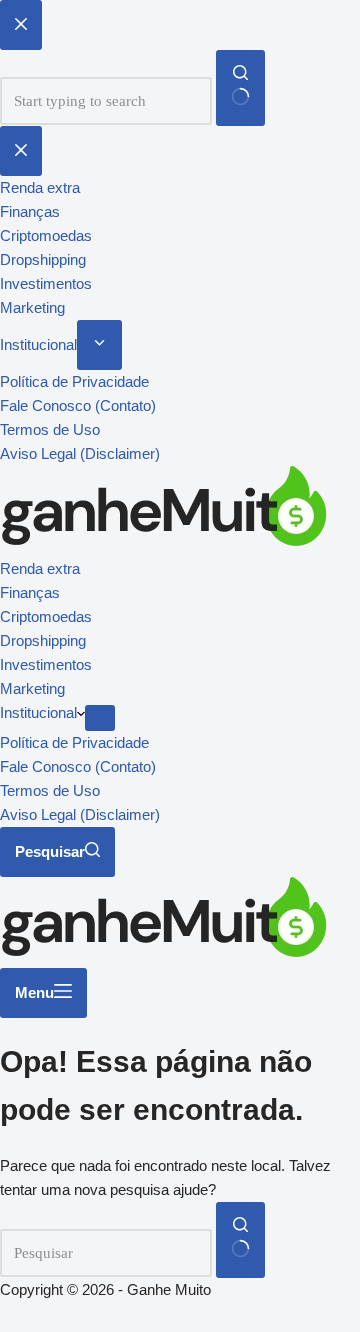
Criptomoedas (46, 616)
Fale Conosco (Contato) (78, 766)
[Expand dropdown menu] (100, 718)
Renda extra (40, 568)
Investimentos (46, 664)
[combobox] (106, 1253)
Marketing (32, 688)
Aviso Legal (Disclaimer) (80, 814)
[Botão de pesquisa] (240, 1240)
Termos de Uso (50, 790)
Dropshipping (43, 640)
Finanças (30, 592)
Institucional (38, 712)
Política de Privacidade (74, 742)
